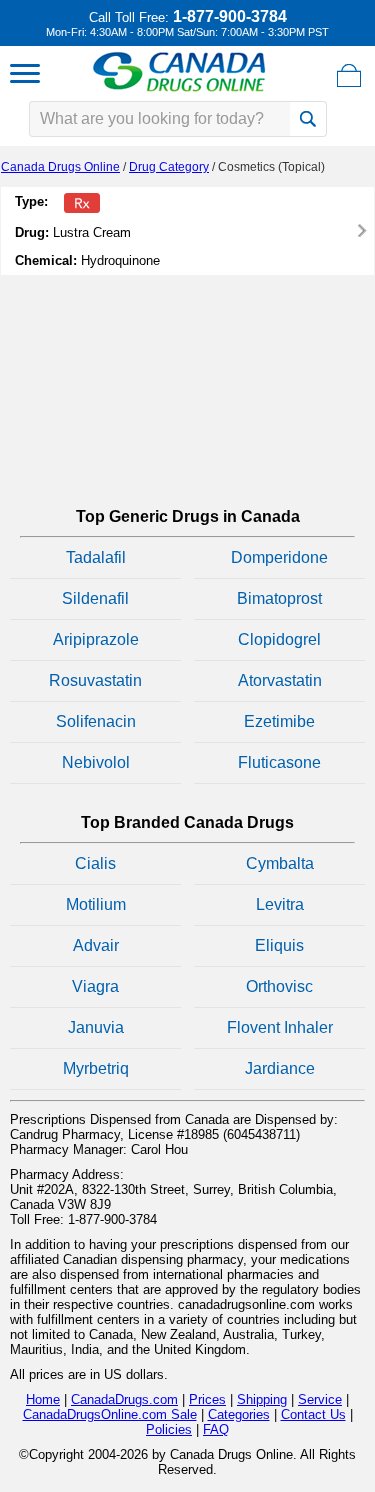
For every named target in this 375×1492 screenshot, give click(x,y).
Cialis (95, 863)
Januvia (96, 1027)
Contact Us (313, 1414)
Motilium (96, 904)
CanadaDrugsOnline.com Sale (110, 1414)
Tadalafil (96, 557)
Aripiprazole (96, 639)
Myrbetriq (96, 1068)
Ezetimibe (279, 721)
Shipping (262, 1399)
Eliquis (279, 945)
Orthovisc (279, 986)
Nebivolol (96, 762)
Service (320, 1399)
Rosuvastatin (95, 680)
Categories (239, 1414)
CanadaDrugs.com (124, 1399)
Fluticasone (279, 762)
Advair (96, 945)
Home (43, 1399)
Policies (169, 1429)
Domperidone (279, 557)
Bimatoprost (279, 598)
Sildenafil (95, 598)
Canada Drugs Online (60, 167)
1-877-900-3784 (230, 16)
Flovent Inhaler (280, 1027)
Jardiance (280, 1068)
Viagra (95, 986)
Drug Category (169, 167)
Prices (207, 1399)
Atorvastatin (280, 680)
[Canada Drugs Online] (179, 90)
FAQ (216, 1429)
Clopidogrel (279, 639)
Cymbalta (280, 863)
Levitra (280, 904)
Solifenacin (96, 721)
